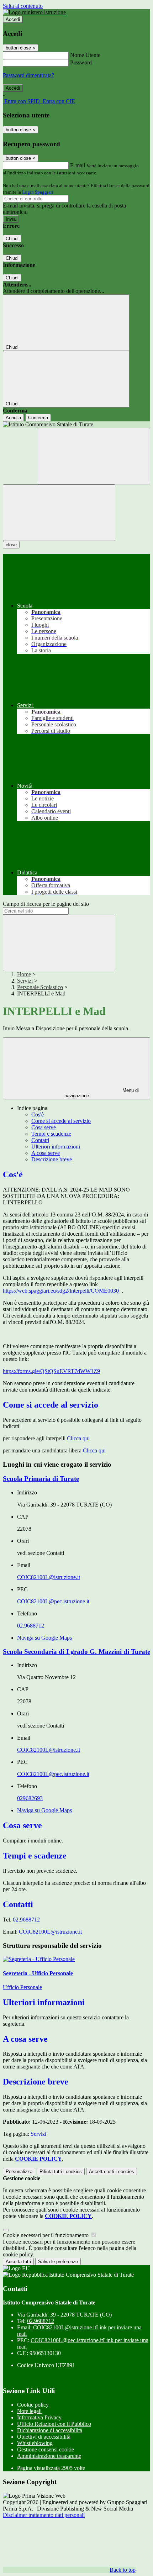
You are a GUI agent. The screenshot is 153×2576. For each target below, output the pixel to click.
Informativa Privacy (39, 2417)
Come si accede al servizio (61, 1121)
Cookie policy (33, 2405)
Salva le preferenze (58, 2262)
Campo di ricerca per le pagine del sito (46, 904)
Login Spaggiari (38, 192)
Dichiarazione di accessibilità (50, 2430)
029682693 (30, 1798)
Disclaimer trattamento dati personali (44, 2515)
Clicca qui (78, 1438)
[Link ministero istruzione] (34, 12)
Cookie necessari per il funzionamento (46, 2235)
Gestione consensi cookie (46, 2449)
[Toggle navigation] (59, 513)
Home (24, 974)
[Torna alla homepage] (76, 425)
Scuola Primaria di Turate (41, 1479)
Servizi (25, 981)
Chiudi (12, 239)
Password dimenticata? (28, 75)
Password (81, 62)
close (11, 545)
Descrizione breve (52, 1159)
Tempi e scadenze (51, 1134)
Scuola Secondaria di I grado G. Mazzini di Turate (76, 1652)
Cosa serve (44, 1127)
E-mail (78, 165)
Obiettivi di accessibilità (44, 2437)
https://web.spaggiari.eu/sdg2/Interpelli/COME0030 (61, 1291)
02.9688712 (31, 1626)
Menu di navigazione (102, 1093)
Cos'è (38, 1114)
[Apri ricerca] (94, 456)
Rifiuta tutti (61, 2172)
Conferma (38, 418)
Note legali (29, 2411)
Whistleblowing (35, 2443)
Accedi (13, 19)
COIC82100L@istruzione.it (49, 1577)
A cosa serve (46, 1153)
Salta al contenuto (23, 6)
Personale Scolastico (40, 987)
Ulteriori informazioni (56, 1147)
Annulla (13, 418)
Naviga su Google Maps (44, 1638)
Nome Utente (85, 55)
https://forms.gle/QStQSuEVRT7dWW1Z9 (51, 1371)
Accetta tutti (112, 2172)
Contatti (40, 1140)
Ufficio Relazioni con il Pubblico (54, 2424)
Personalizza (19, 2172)
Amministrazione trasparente (49, 2456)
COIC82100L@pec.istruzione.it (53, 1601)
